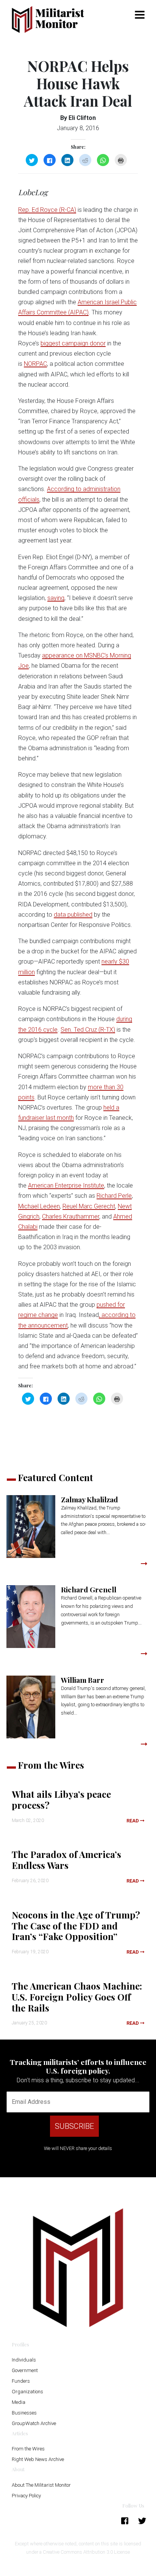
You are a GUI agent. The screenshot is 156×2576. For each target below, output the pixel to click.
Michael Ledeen (39, 1206)
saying (56, 598)
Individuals (24, 2360)
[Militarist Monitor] (52, 19)
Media (19, 2402)
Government (25, 2370)
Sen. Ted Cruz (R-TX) (88, 1030)
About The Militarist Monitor (41, 2485)
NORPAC (35, 364)
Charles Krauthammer (71, 1216)
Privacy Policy (26, 2496)
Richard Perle (114, 1196)
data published (73, 915)
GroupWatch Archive (34, 2423)
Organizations (27, 2392)
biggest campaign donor (73, 343)
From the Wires (28, 2449)
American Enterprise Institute (66, 1185)
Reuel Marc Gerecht (89, 1206)
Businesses (24, 2413)
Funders (21, 2381)
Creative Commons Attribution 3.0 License (86, 2552)
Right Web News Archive (38, 2459)
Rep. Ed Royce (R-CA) (47, 210)
